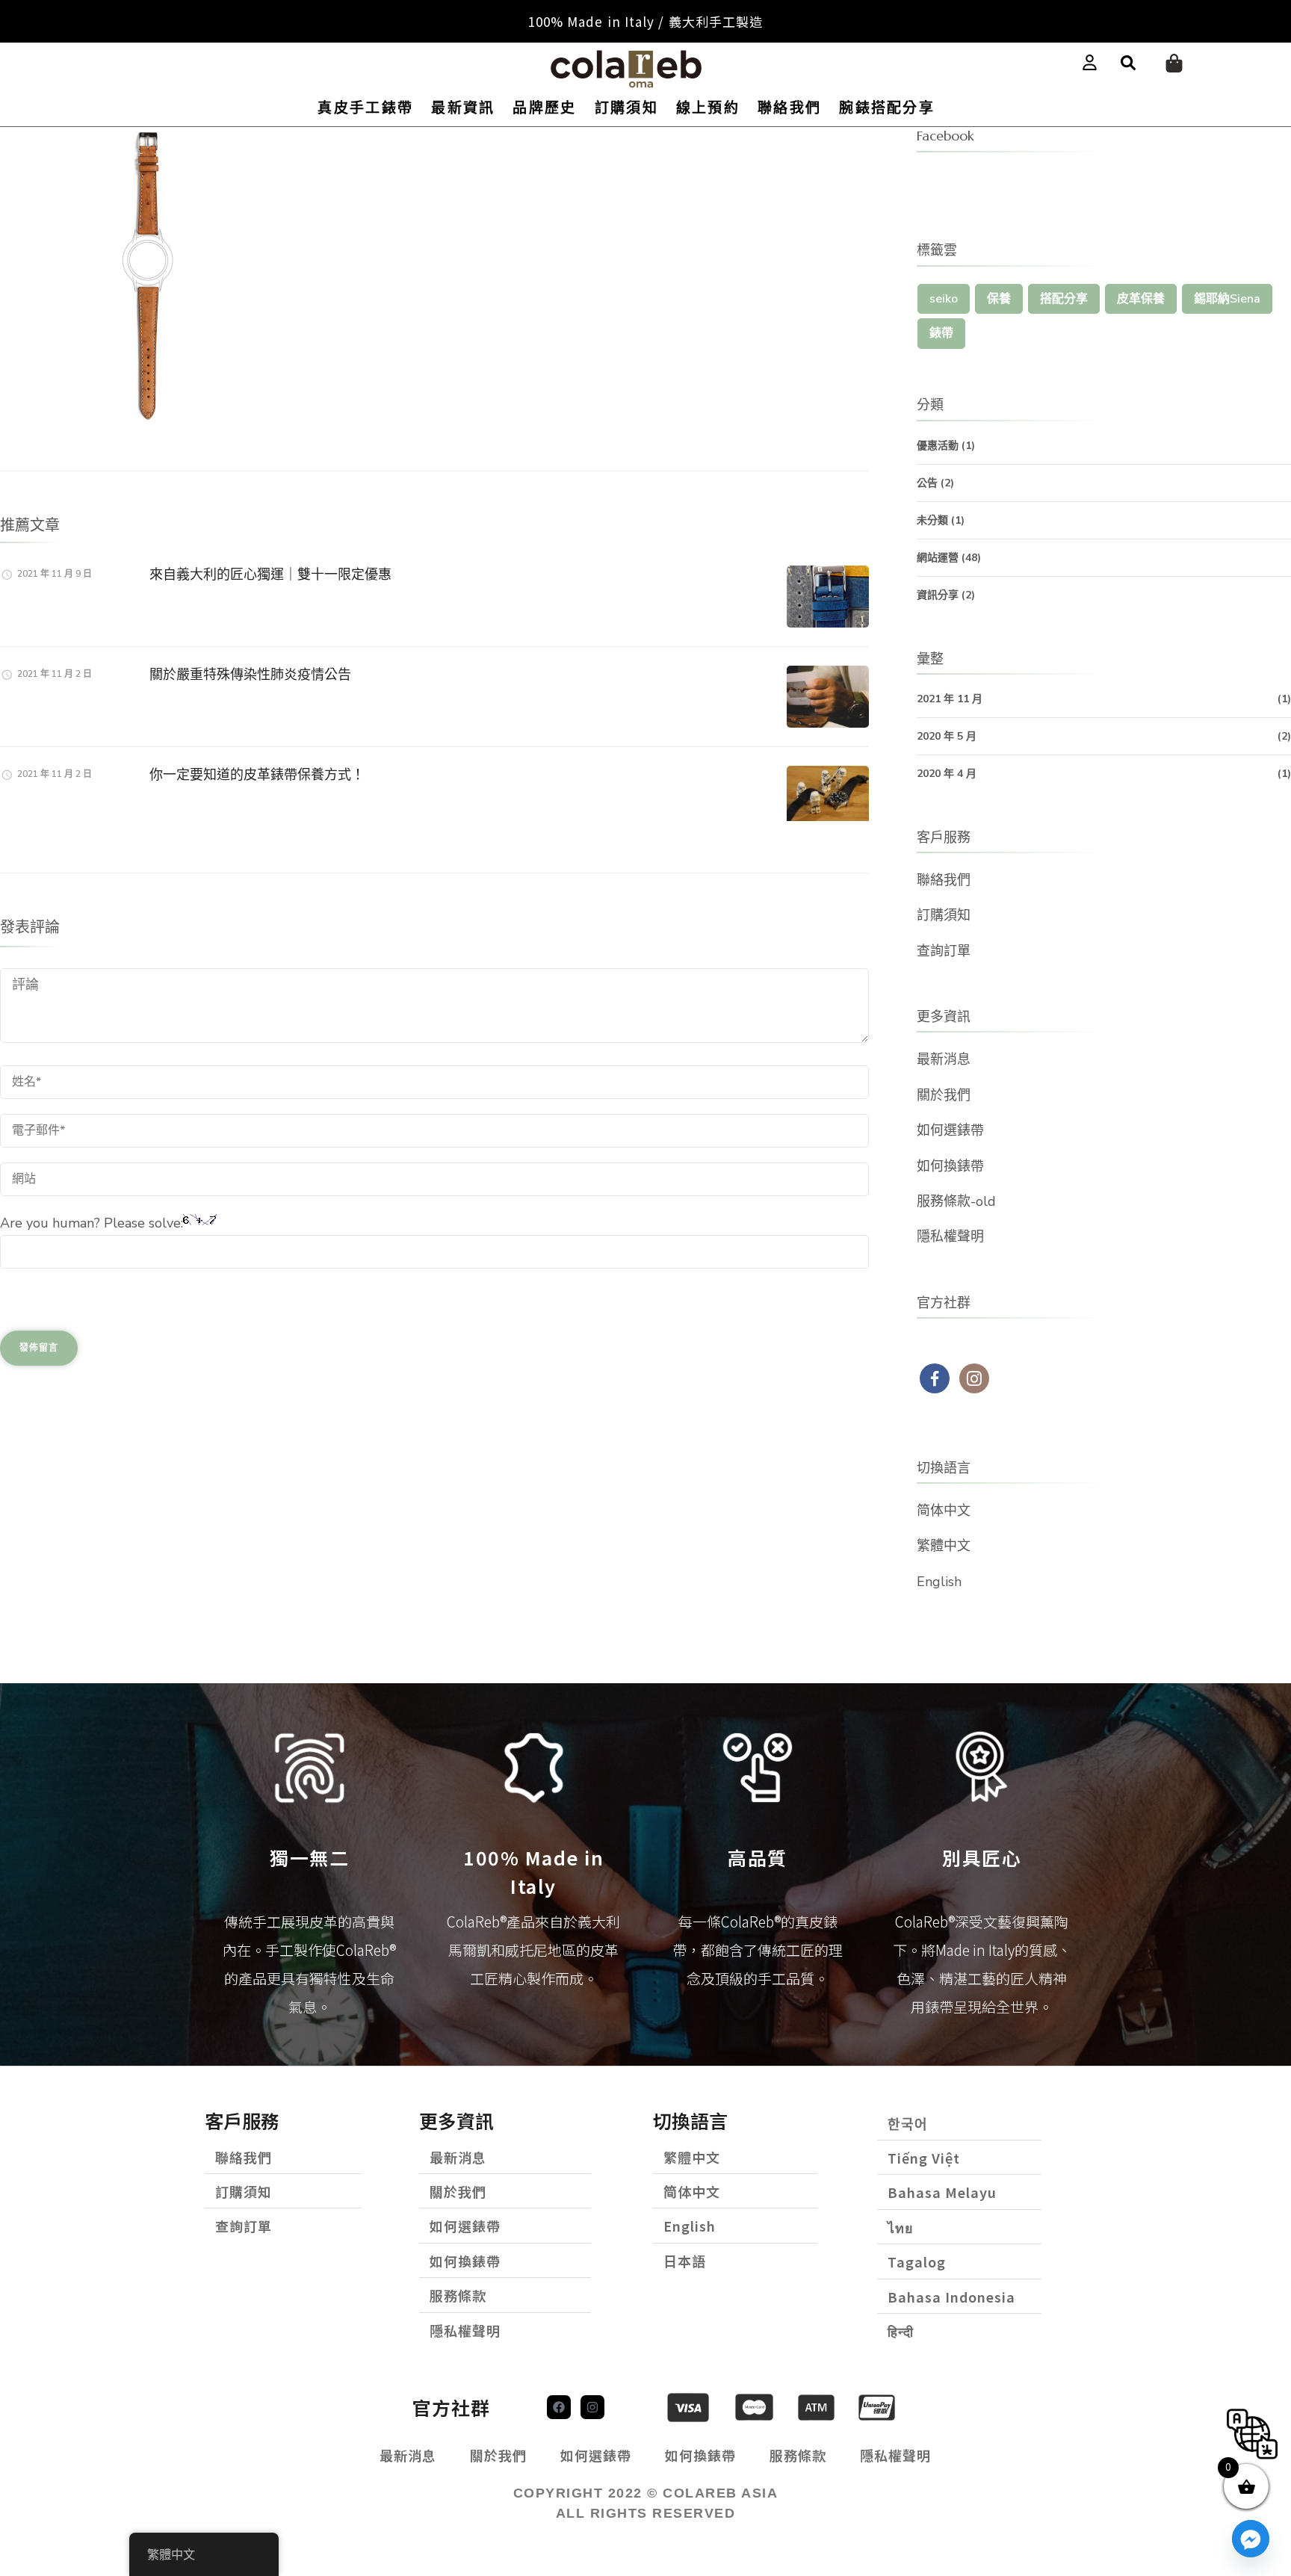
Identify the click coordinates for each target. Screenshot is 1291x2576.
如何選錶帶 (950, 1130)
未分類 (932, 520)
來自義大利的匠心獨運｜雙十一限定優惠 (270, 574)
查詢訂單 (944, 951)
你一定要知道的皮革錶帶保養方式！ (257, 774)
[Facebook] (559, 2407)
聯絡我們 (789, 108)
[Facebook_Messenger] (1251, 2539)
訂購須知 (626, 108)
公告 (927, 483)
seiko (944, 299)
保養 (999, 299)
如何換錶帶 (950, 1166)
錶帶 (941, 333)
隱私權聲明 (950, 1236)
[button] (1128, 64)
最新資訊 (463, 108)
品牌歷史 (544, 108)
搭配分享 (1064, 299)
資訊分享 (938, 595)
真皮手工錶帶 (365, 108)
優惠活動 (938, 446)
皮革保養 (1141, 299)
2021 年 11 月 (950, 699)
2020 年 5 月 (947, 736)
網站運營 (938, 558)
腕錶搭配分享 (887, 108)
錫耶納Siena (1227, 299)
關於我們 (944, 1095)
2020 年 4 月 (947, 774)
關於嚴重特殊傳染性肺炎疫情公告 (250, 674)
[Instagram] (592, 2407)
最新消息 (944, 1059)
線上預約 (708, 108)
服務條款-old (956, 1201)
